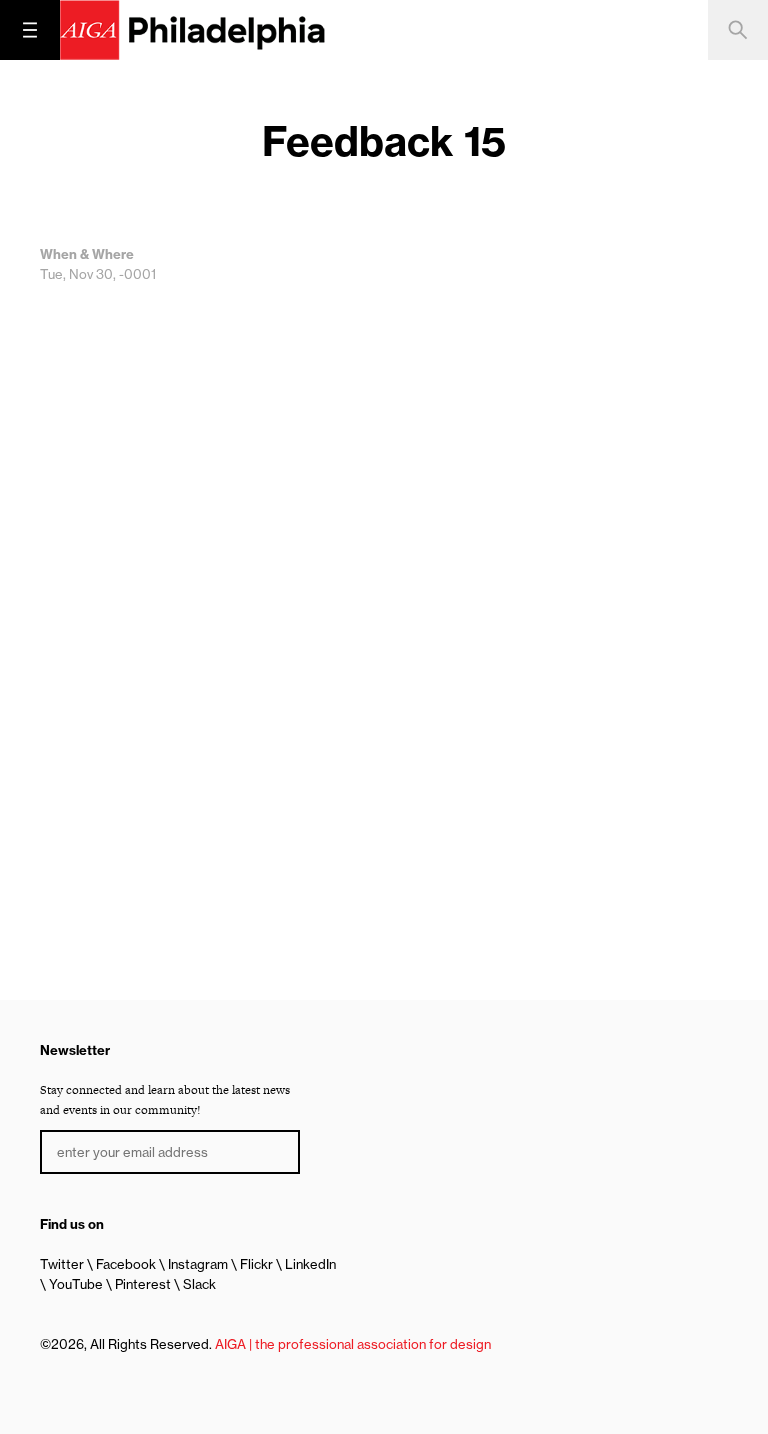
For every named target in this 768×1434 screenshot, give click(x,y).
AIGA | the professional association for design (353, 1344)
